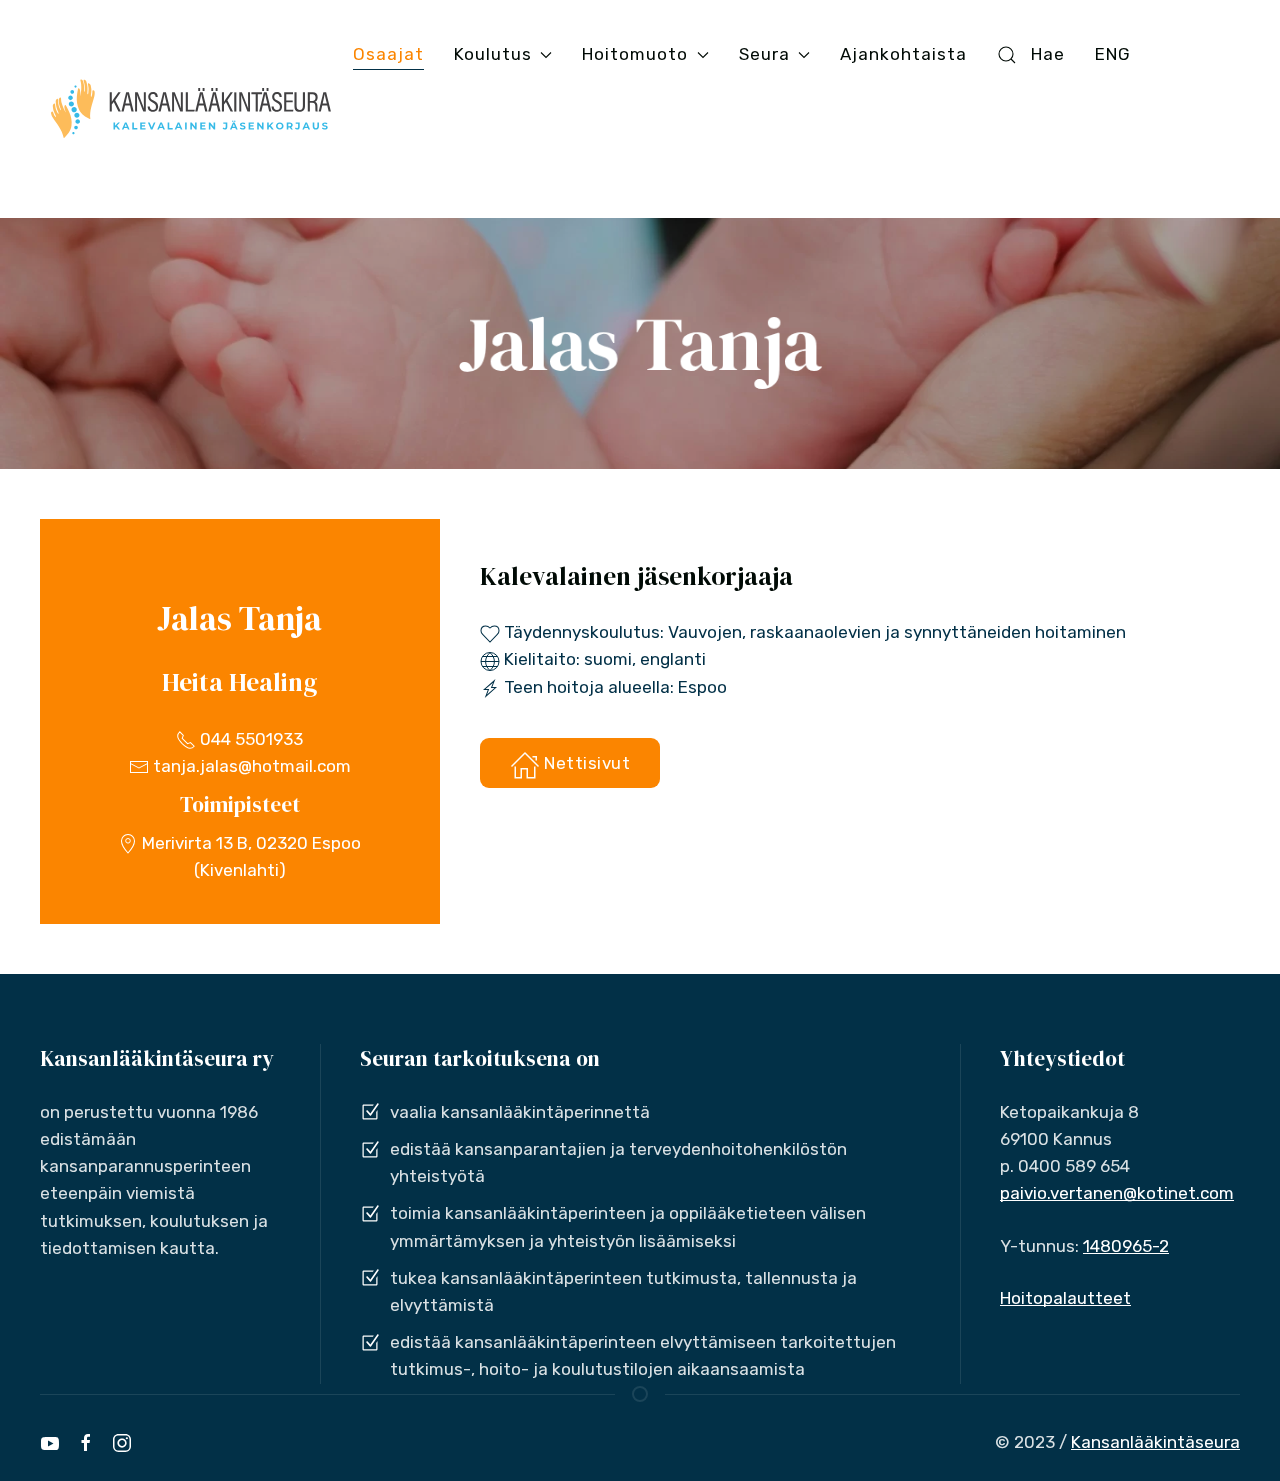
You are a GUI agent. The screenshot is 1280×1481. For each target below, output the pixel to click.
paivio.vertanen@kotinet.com (1117, 1193)
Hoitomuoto (635, 54)
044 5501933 (249, 739)
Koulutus (493, 54)
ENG (1113, 54)
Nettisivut (585, 763)
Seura (764, 54)
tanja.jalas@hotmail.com (250, 766)
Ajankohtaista (903, 54)
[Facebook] (86, 1443)
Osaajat (388, 54)
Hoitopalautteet (1065, 1298)
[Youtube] (50, 1443)
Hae (1048, 54)
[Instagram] (122, 1443)
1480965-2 (1126, 1246)
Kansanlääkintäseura (1155, 1442)
